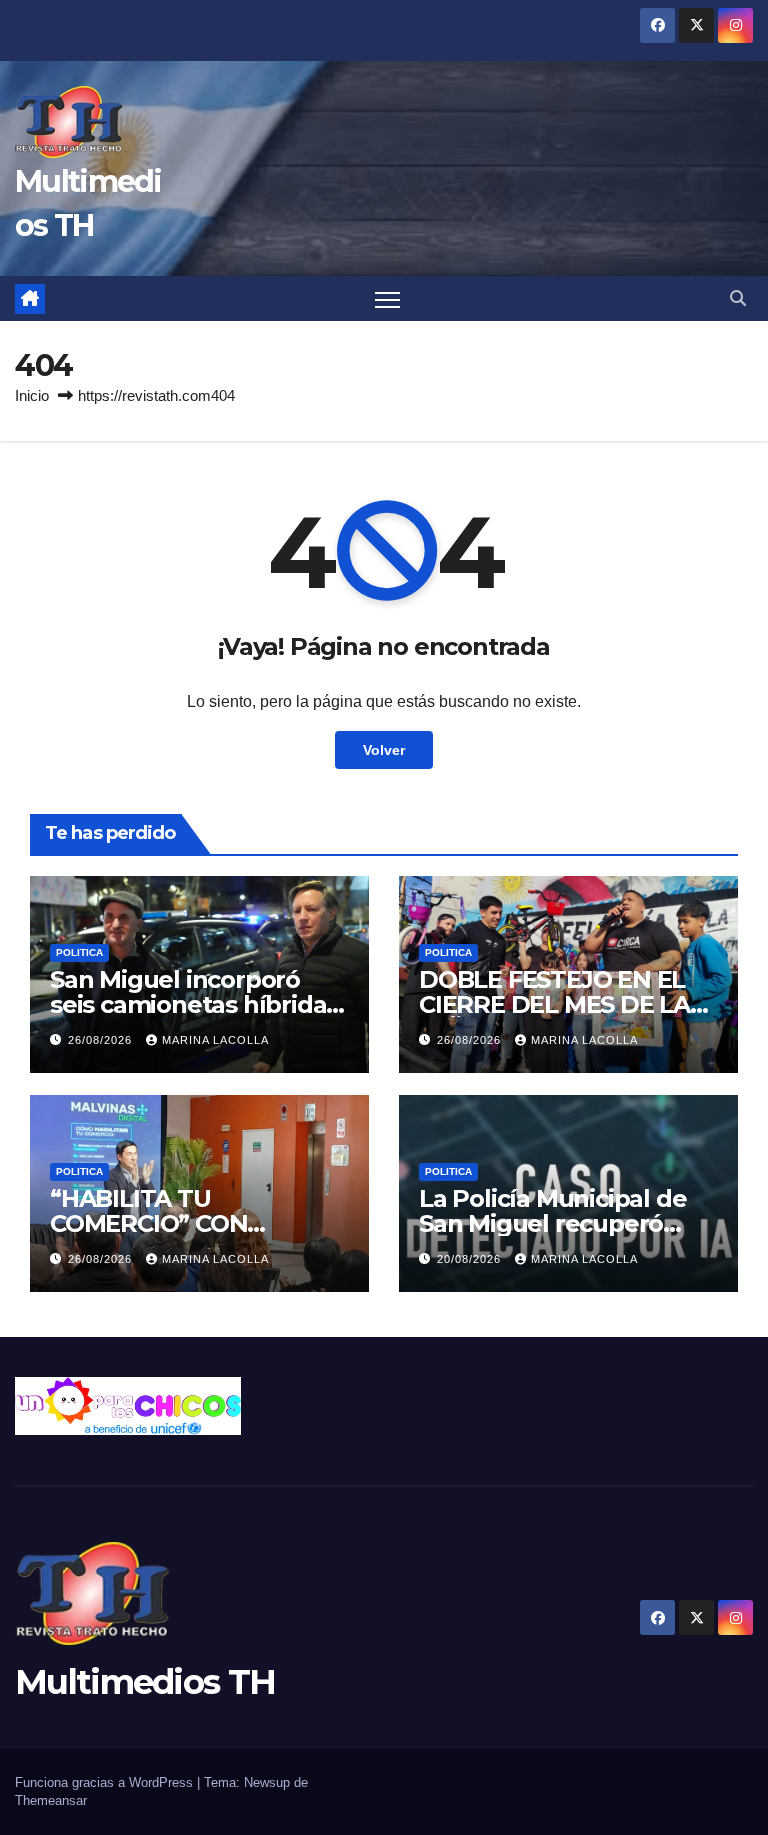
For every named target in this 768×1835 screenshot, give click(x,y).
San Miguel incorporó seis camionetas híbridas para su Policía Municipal (194, 1004)
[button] (738, 298)
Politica (79, 952)
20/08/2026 (471, 1259)
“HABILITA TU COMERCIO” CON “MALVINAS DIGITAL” (173, 1223)
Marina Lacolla (215, 1040)
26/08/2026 (102, 1040)
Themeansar (51, 1800)
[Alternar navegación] (387, 299)
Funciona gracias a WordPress (106, 1782)
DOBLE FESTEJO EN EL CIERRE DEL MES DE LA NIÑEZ (554, 1004)
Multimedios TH (145, 1682)
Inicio (32, 395)
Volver (384, 750)
